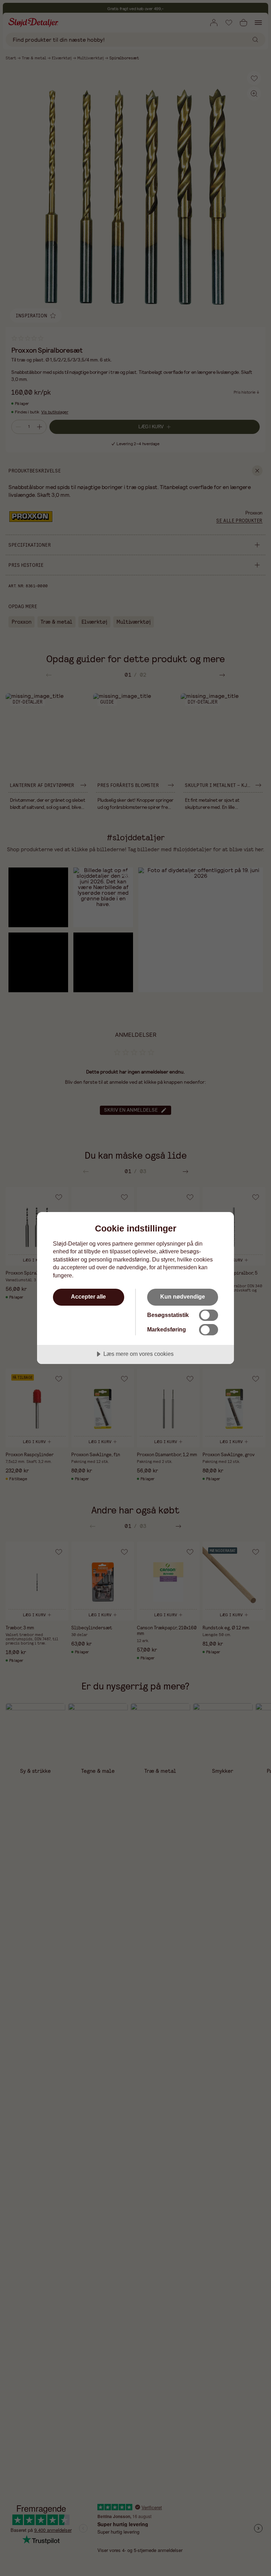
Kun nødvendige (183, 1296)
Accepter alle (88, 1296)
